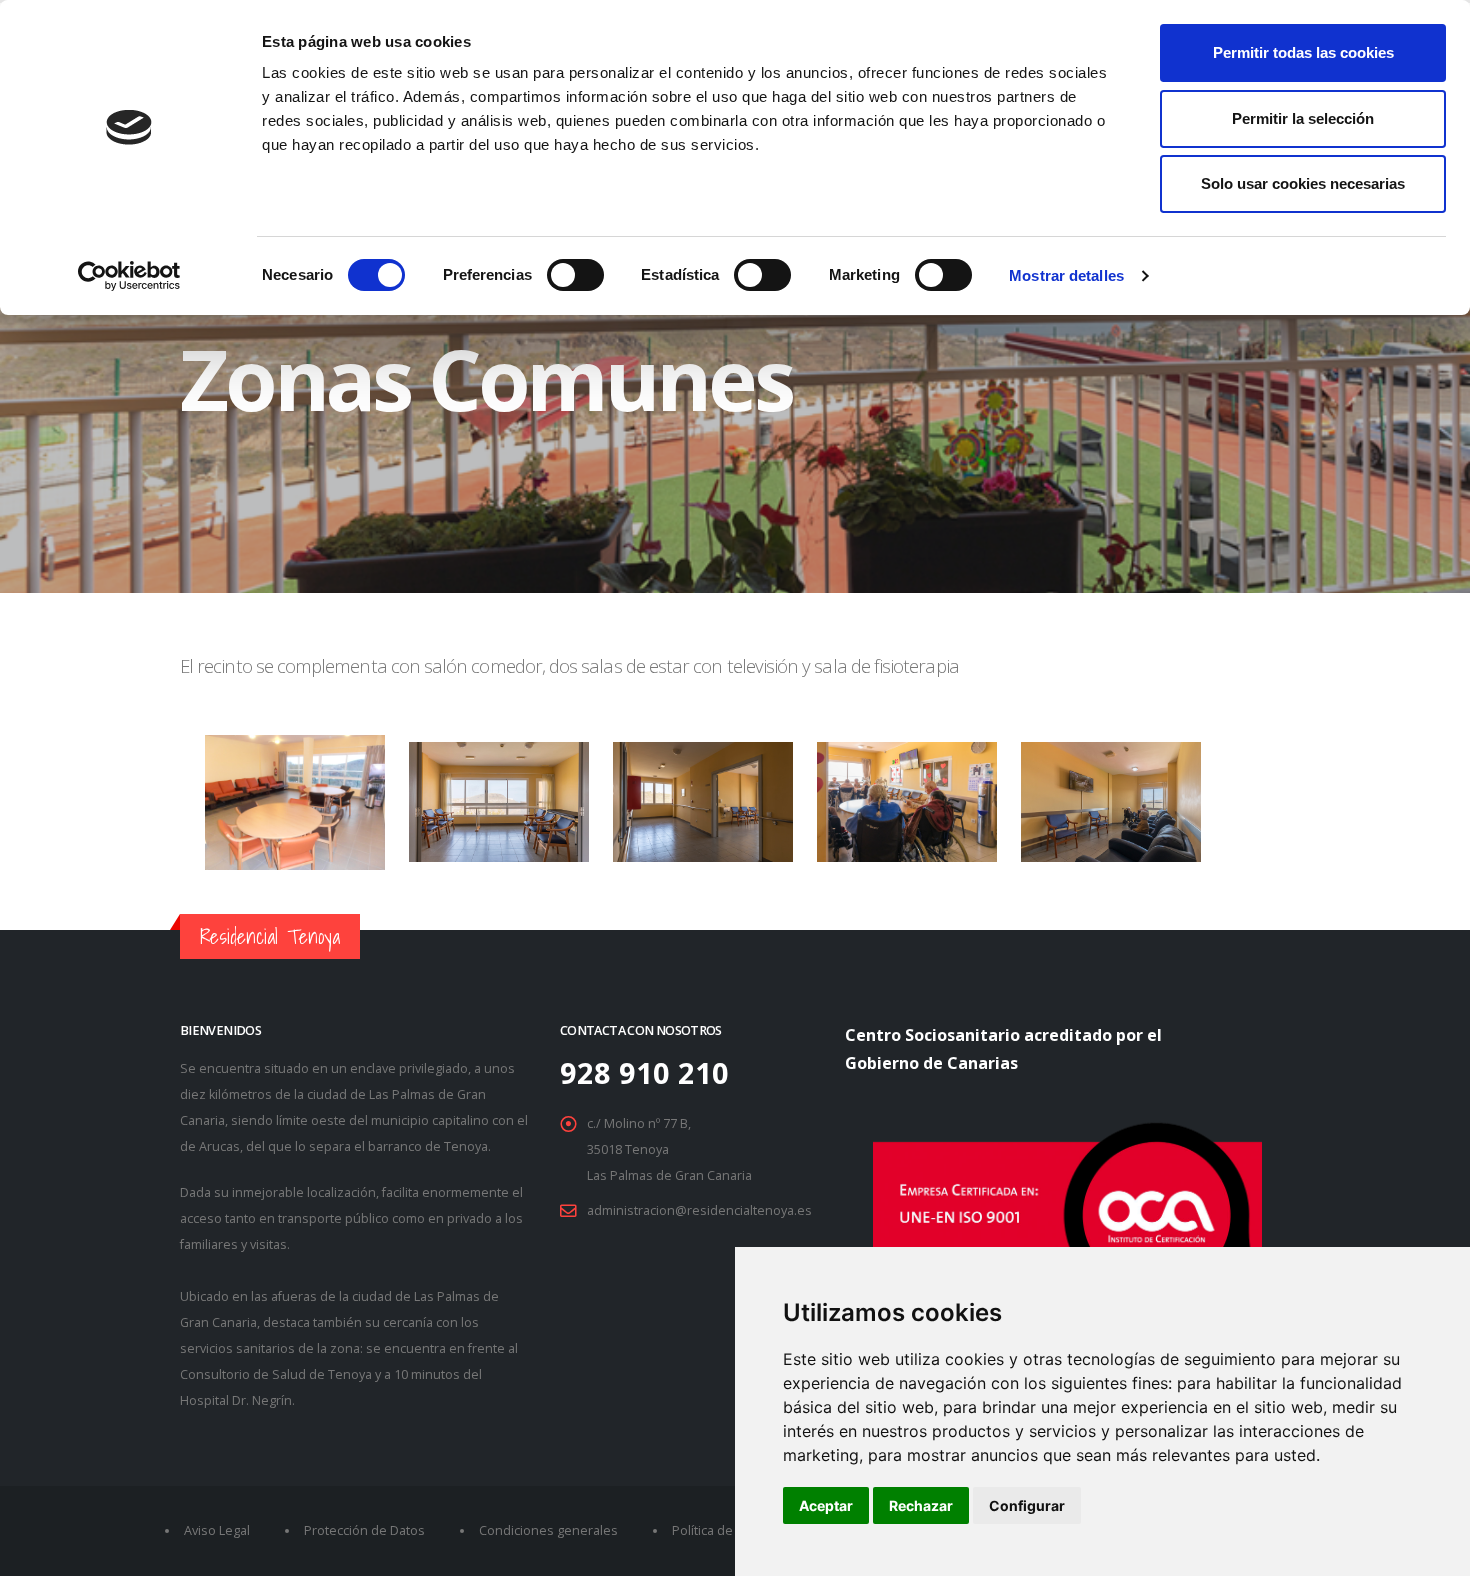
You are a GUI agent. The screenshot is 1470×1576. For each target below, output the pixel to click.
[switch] (575, 275)
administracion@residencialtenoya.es (699, 1210)
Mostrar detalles (1066, 275)
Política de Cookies (728, 1530)
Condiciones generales (548, 1530)
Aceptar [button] (826, 1505)
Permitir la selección (1303, 118)
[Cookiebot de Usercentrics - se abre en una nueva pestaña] (129, 276)
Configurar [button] (1027, 1505)
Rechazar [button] (921, 1505)
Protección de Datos (364, 1530)
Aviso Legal (217, 1530)
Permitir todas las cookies (1303, 52)
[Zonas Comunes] (501, 825)
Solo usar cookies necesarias (1303, 183)
